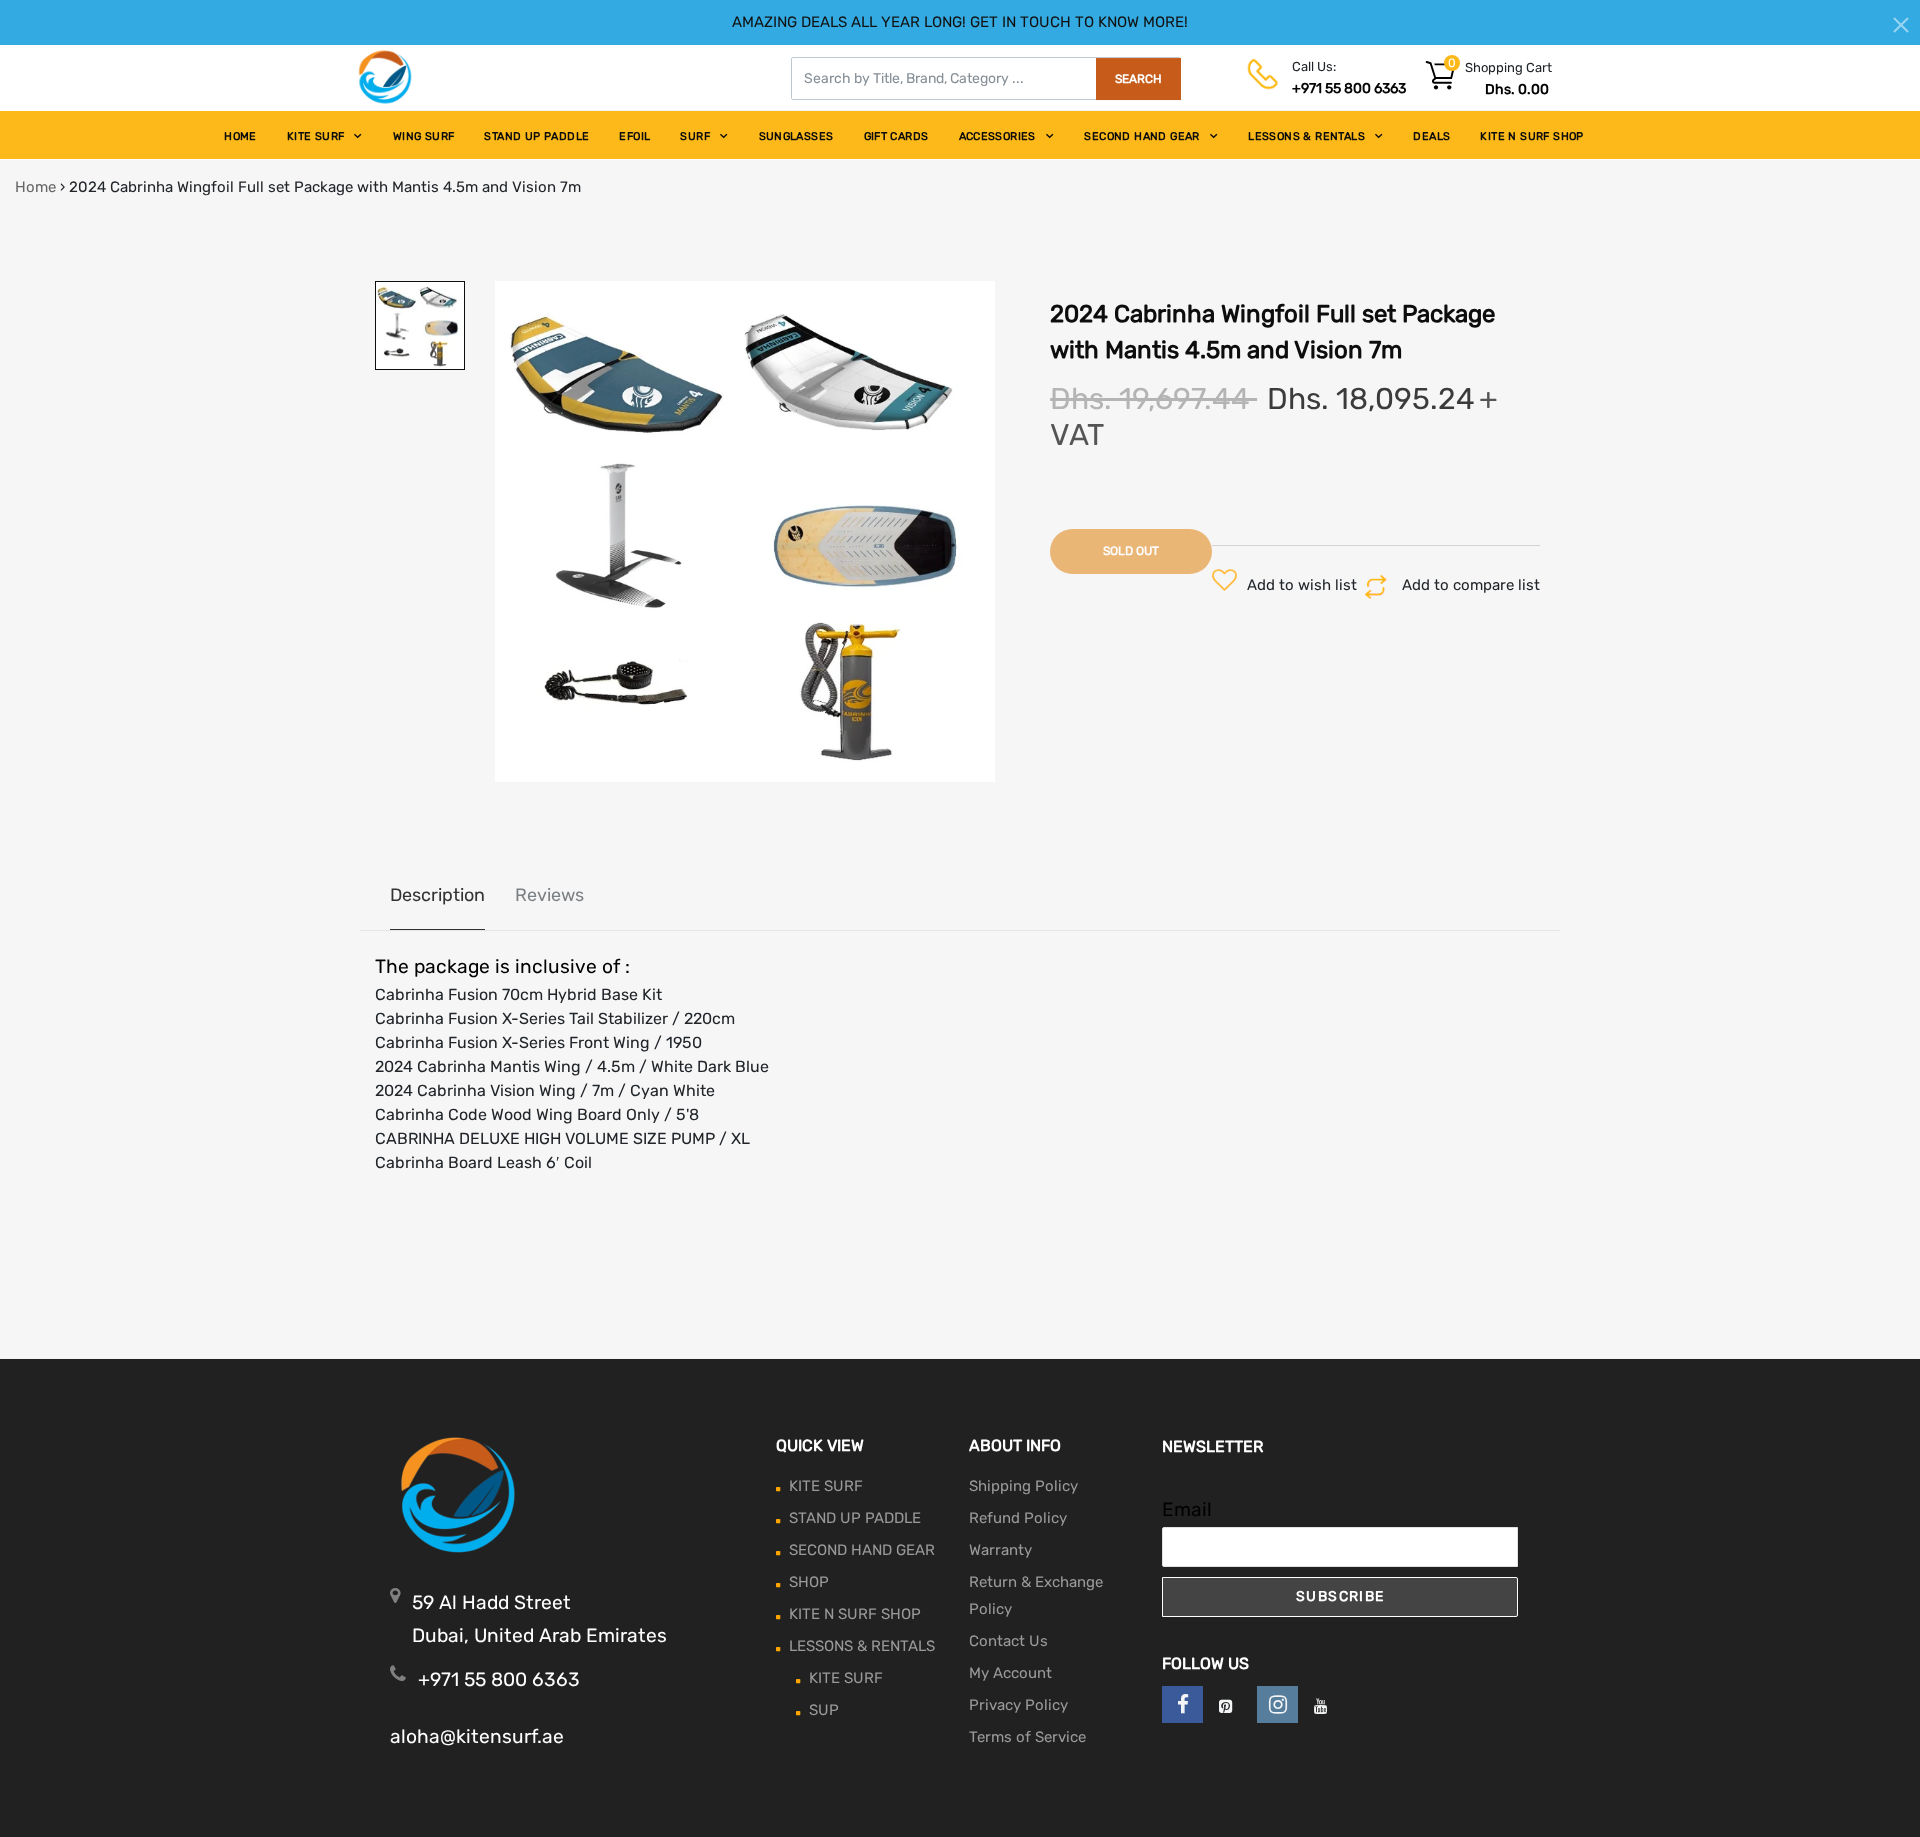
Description (437, 895)
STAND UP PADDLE (536, 136)
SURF (695, 136)
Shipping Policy (1023, 1486)
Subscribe (1340, 1596)
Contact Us (1008, 1641)
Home (35, 187)
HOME (240, 136)
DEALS (1431, 136)
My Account (1010, 1673)
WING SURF (424, 136)
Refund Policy (1018, 1518)
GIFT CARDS (896, 136)
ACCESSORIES (997, 136)
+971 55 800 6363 (1349, 88)
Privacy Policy (1018, 1705)
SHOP (809, 1582)
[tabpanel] (745, 531)
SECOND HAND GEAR (1141, 136)
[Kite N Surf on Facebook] (1182, 1704)
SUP (824, 1710)
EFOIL (634, 136)
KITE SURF (316, 136)
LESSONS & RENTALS (1306, 136)
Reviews (549, 895)
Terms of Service (1027, 1737)
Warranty (1000, 1550)
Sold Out (1131, 551)
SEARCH (1138, 79)
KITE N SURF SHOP (1531, 136)
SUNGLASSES (796, 136)
